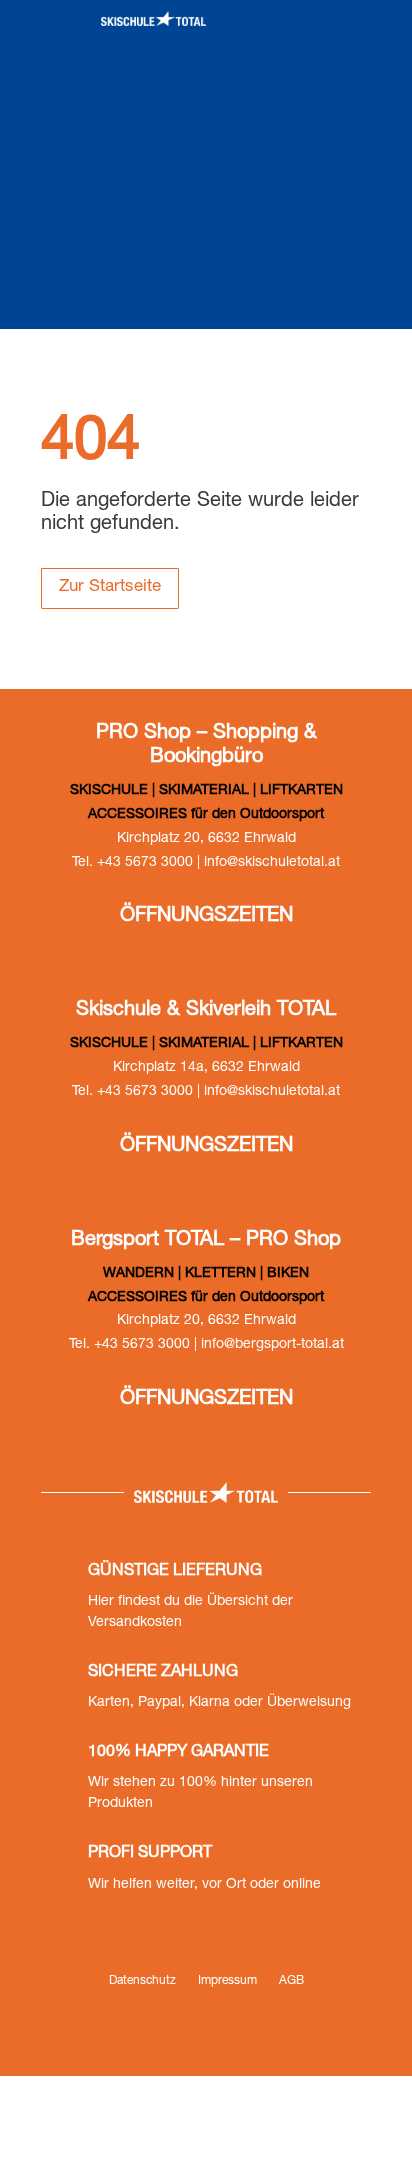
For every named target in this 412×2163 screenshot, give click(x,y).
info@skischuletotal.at (272, 863)
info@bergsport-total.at (272, 1345)
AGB (291, 1981)
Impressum (227, 1981)
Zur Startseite (110, 587)
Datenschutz (142, 1981)
